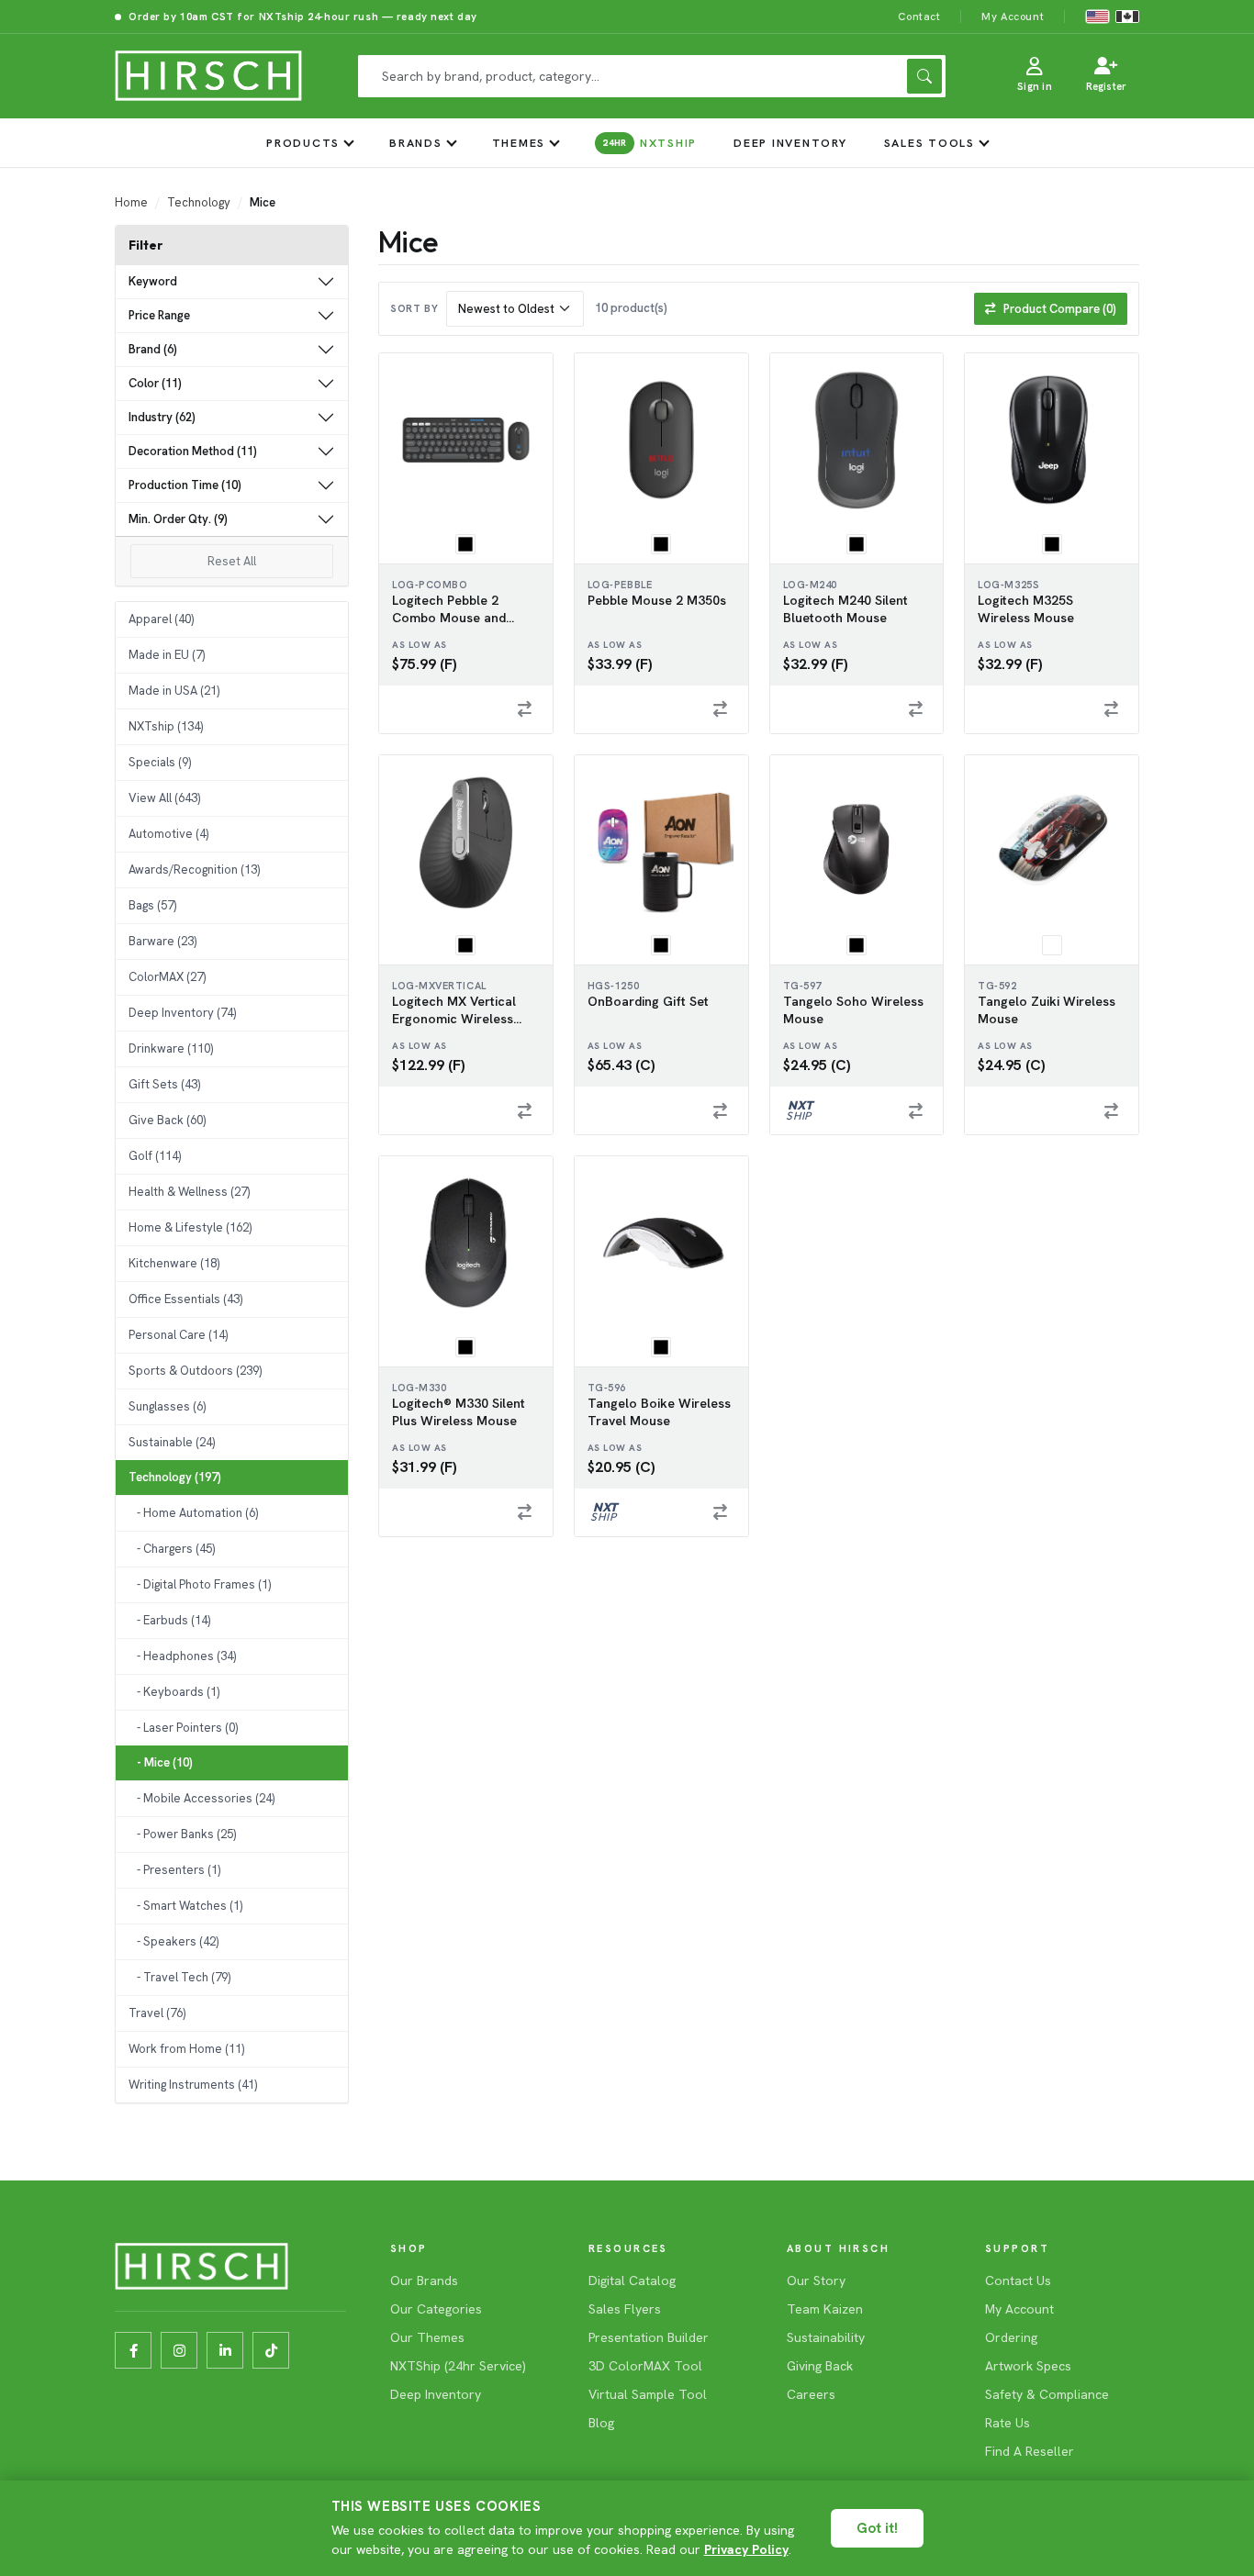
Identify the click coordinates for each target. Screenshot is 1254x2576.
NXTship (649, 143)
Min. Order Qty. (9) (178, 519)
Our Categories (436, 2309)
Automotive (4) (168, 834)
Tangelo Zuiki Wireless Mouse (1047, 1010)
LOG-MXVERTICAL (439, 986)
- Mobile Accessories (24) (202, 1798)
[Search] (924, 76)
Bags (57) (152, 905)
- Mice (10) (161, 1762)
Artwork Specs (1028, 2366)
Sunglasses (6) (167, 1406)
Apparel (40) (161, 619)
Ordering (1011, 2337)
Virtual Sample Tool (648, 2394)
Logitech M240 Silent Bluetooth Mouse (845, 609)
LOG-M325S (1008, 585)
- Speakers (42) (174, 1941)
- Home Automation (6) (193, 1513)
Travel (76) (157, 2013)
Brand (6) (153, 349)
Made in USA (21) (174, 691)
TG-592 (997, 986)
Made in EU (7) (167, 655)
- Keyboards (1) (174, 1692)
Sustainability (826, 2337)
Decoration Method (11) (193, 451)
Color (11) (155, 383)
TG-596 (607, 1388)
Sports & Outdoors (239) (195, 1371)
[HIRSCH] (208, 76)
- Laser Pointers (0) (183, 1728)
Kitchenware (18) (174, 1263)
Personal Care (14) (178, 1335)
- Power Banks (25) (182, 1834)
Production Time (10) (185, 485)
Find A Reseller (1030, 2451)
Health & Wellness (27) (189, 1192)
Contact (919, 16)
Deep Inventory (790, 143)
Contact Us (1018, 2280)
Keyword (153, 281)
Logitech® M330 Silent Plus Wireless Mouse (459, 1412)
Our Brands (424, 2280)
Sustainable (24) (172, 1442)
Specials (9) (160, 762)
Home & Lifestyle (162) (190, 1227)
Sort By (414, 308)
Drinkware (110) (171, 1048)
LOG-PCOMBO (430, 585)
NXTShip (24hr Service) (458, 2366)
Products (303, 143)
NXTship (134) (166, 726)
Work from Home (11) (186, 2049)
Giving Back (820, 2366)
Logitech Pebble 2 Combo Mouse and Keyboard (449, 609)
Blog (601, 2423)
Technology (199, 202)
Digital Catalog (632, 2280)
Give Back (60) (167, 1120)
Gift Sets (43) (164, 1084)
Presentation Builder (649, 2337)
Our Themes (427, 2337)
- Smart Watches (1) (185, 1906)
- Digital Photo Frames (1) (200, 1584)
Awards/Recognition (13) (194, 870)
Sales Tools (929, 143)
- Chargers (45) (172, 1549)
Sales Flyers (625, 2309)
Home (131, 202)
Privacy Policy (746, 2549)
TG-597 (802, 986)
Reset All (232, 561)
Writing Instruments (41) (193, 2085)
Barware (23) (162, 941)
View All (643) (164, 798)
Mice (263, 202)
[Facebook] (133, 2350)
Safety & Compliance (1047, 2394)
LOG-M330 (419, 1388)
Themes (519, 143)
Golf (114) (155, 1156)
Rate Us (1008, 2423)
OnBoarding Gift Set (648, 1001)
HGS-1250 (613, 986)
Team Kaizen (825, 2309)
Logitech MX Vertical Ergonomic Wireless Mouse (454, 1010)
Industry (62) (162, 417)
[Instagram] (179, 2350)
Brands (416, 143)
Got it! (877, 2528)
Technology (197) (175, 1477)
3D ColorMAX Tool (645, 2366)
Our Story (816, 2280)
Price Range (159, 315)
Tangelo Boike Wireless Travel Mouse (659, 1412)
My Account (1013, 16)
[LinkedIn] (225, 2350)
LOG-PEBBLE (620, 585)
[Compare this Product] (525, 709)
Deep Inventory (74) (182, 1013)
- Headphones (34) (182, 1656)
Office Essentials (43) (185, 1299)
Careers (811, 2394)
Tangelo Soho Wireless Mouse (853, 1010)
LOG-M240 (810, 585)
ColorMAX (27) (167, 977)
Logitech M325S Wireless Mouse (1026, 609)
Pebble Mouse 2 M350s (657, 600)
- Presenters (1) (174, 1870)
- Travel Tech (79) (179, 1977)
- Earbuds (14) (169, 1620)
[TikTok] (271, 2350)
